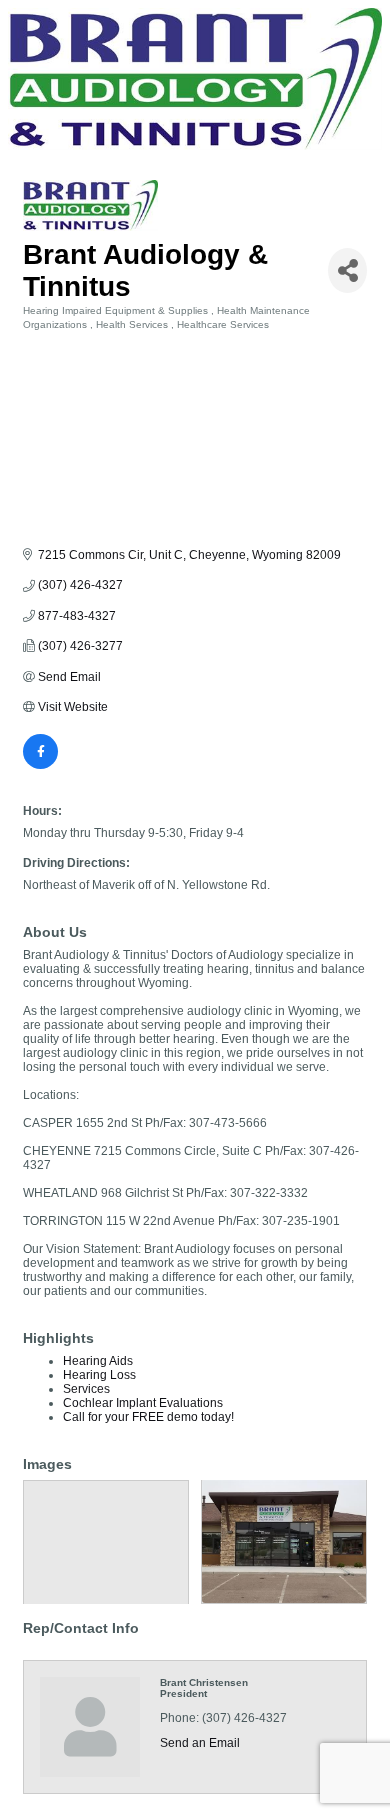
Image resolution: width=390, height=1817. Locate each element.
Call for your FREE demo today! (148, 1417)
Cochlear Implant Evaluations (143, 1403)
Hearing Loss (99, 1375)
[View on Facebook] (40, 765)
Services (86, 1389)
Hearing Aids (98, 1361)
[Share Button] (347, 270)
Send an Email (200, 1743)
